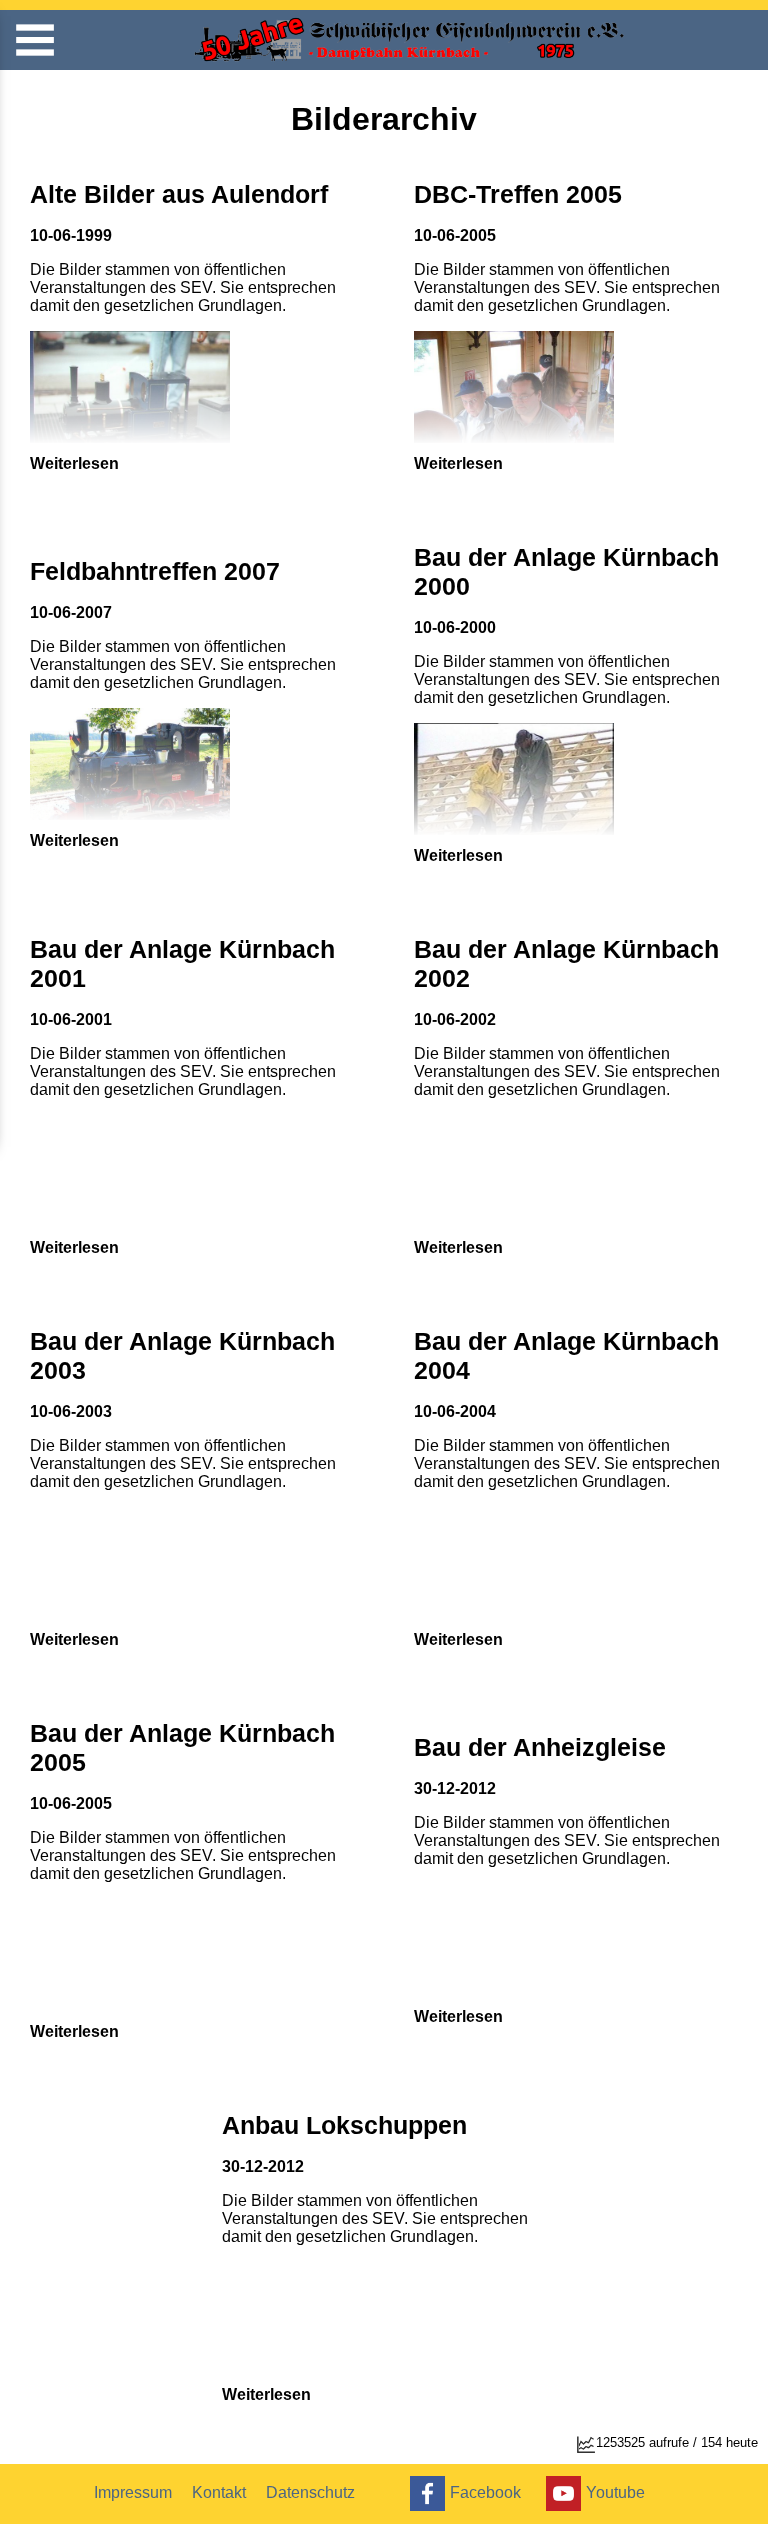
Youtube (615, 2491)
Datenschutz (310, 2492)
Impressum (133, 2492)
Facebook (485, 2491)
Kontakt (219, 2492)
